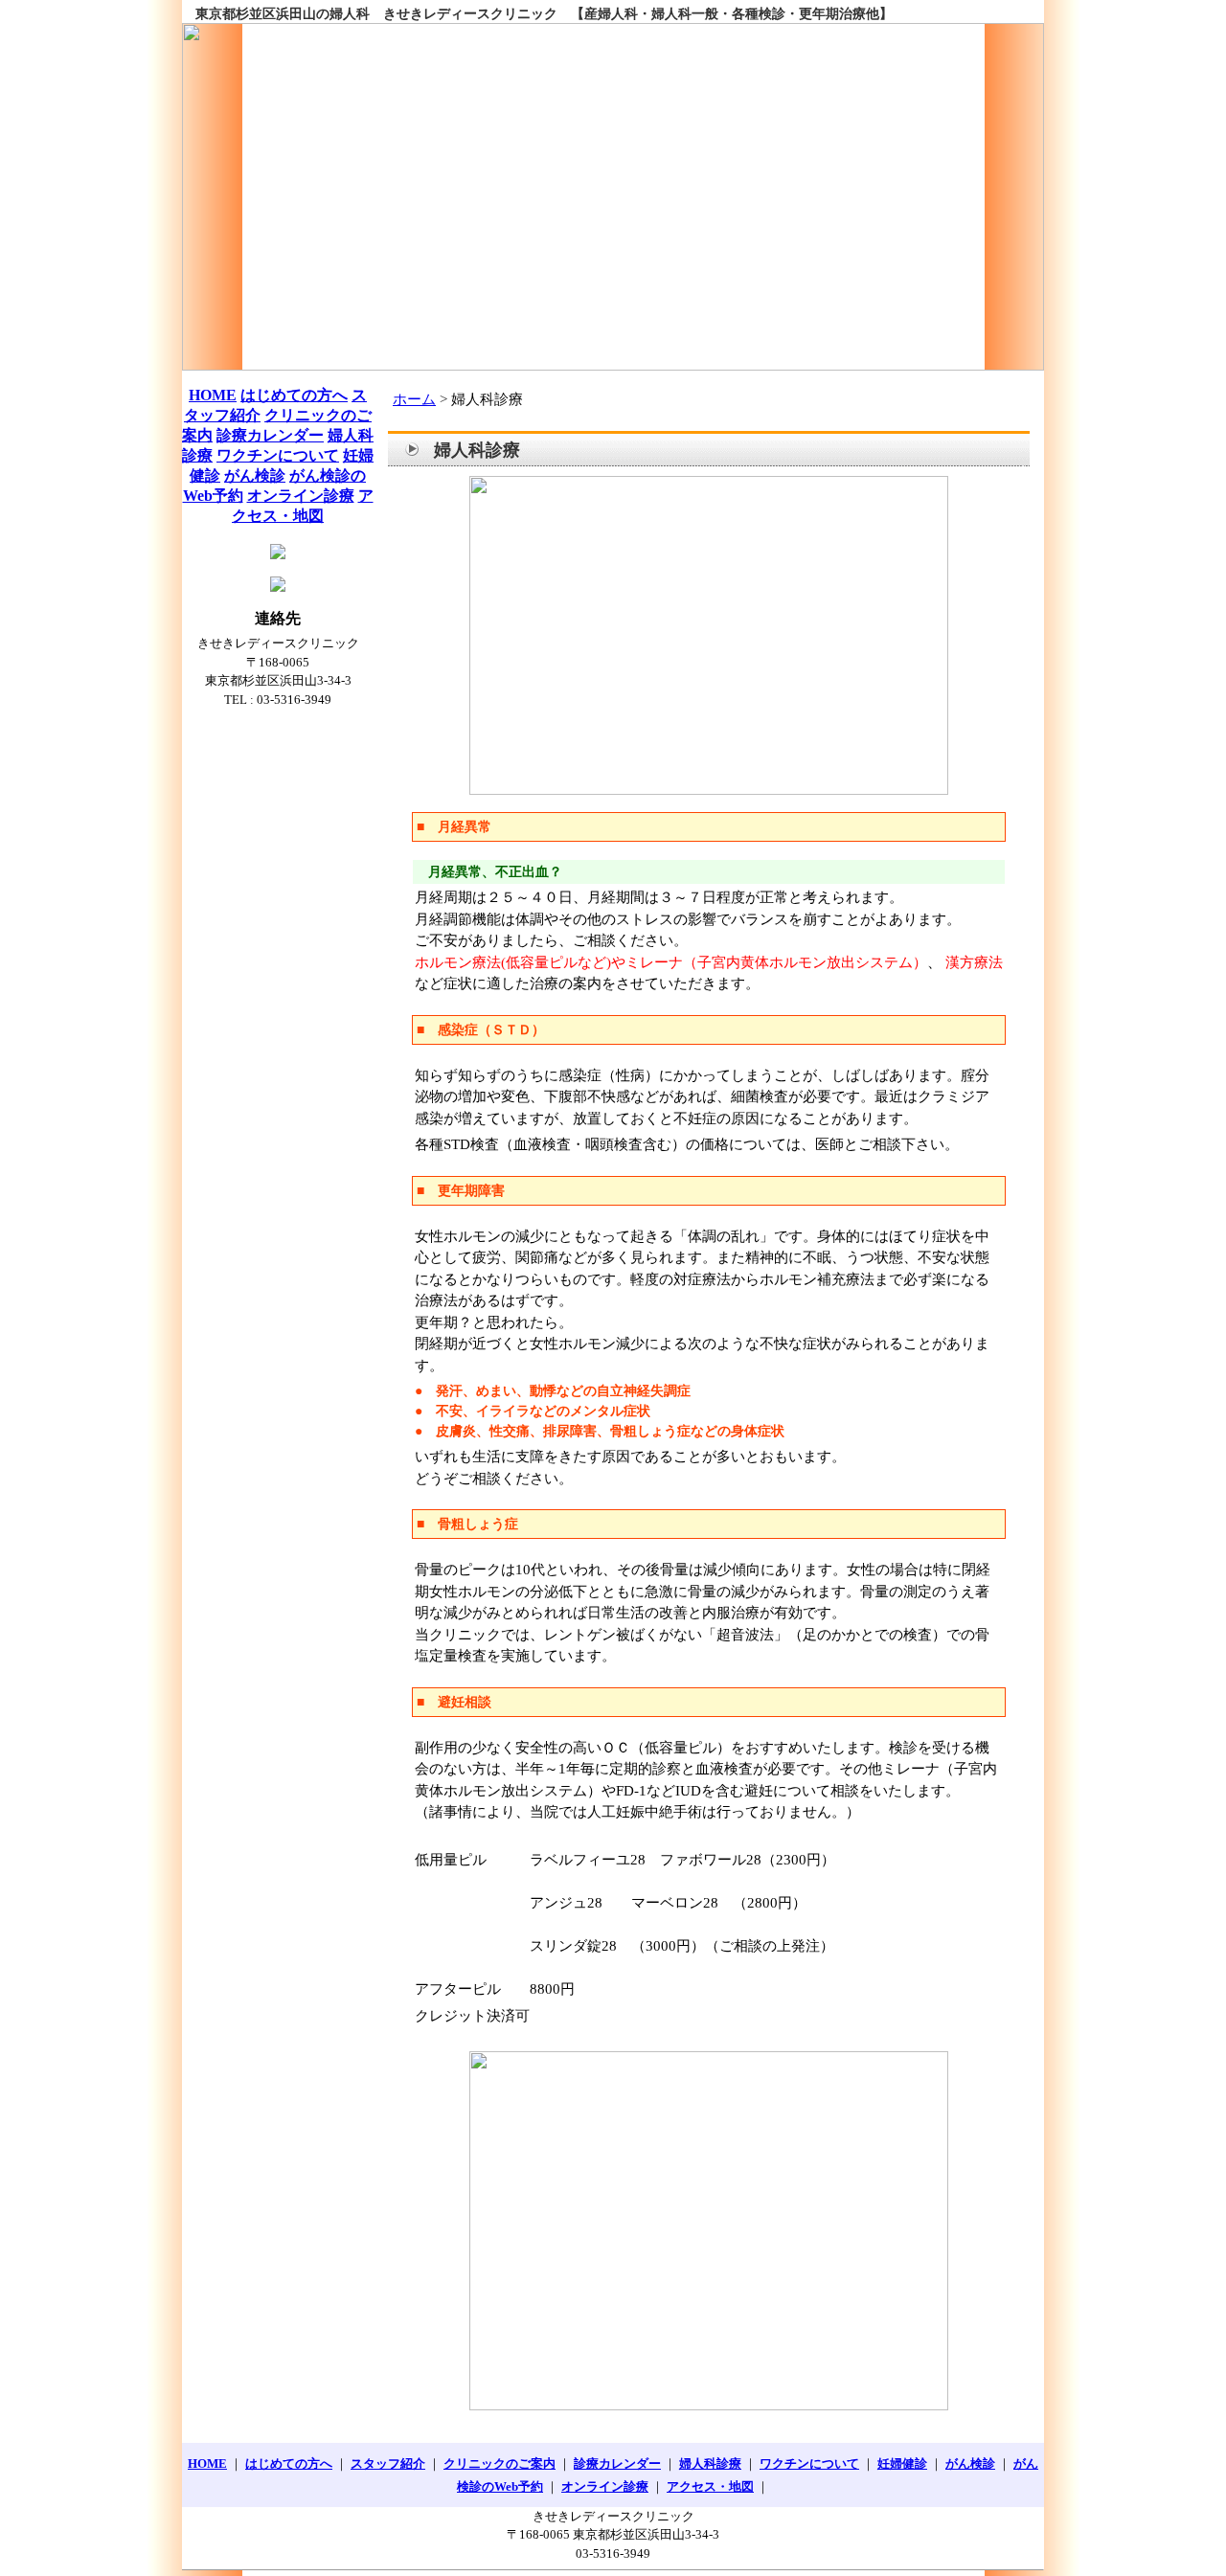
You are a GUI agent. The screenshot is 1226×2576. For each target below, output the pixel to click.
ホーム (414, 399)
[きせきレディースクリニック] (613, 197)
